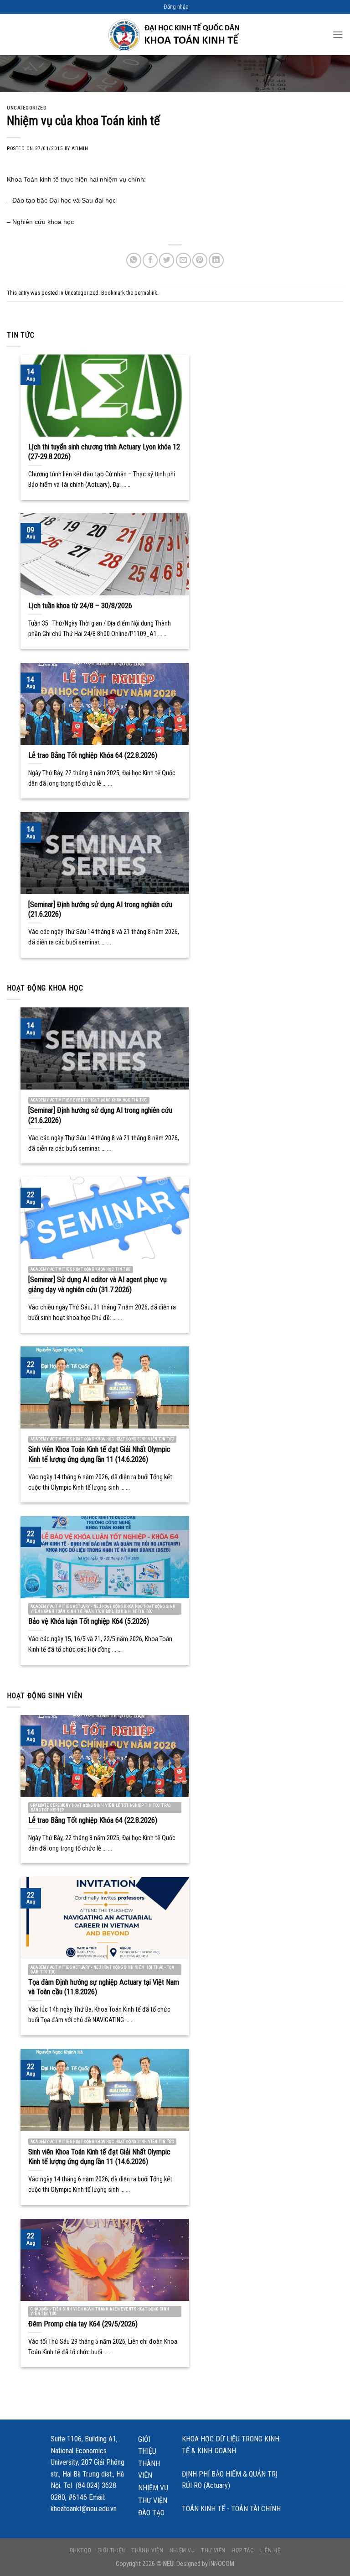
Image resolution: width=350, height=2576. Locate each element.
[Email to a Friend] (183, 260)
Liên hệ (270, 2550)
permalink (146, 293)
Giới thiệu (147, 2445)
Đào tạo (151, 2513)
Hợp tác (243, 2550)
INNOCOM (222, 2564)
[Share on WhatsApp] (134, 260)
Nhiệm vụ (153, 2488)
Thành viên (149, 2469)
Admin (80, 149)
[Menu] (338, 34)
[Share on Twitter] (167, 260)
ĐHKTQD (81, 2550)
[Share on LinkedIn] (216, 260)
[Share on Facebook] (150, 260)
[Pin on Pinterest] (200, 260)
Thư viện (153, 2500)
